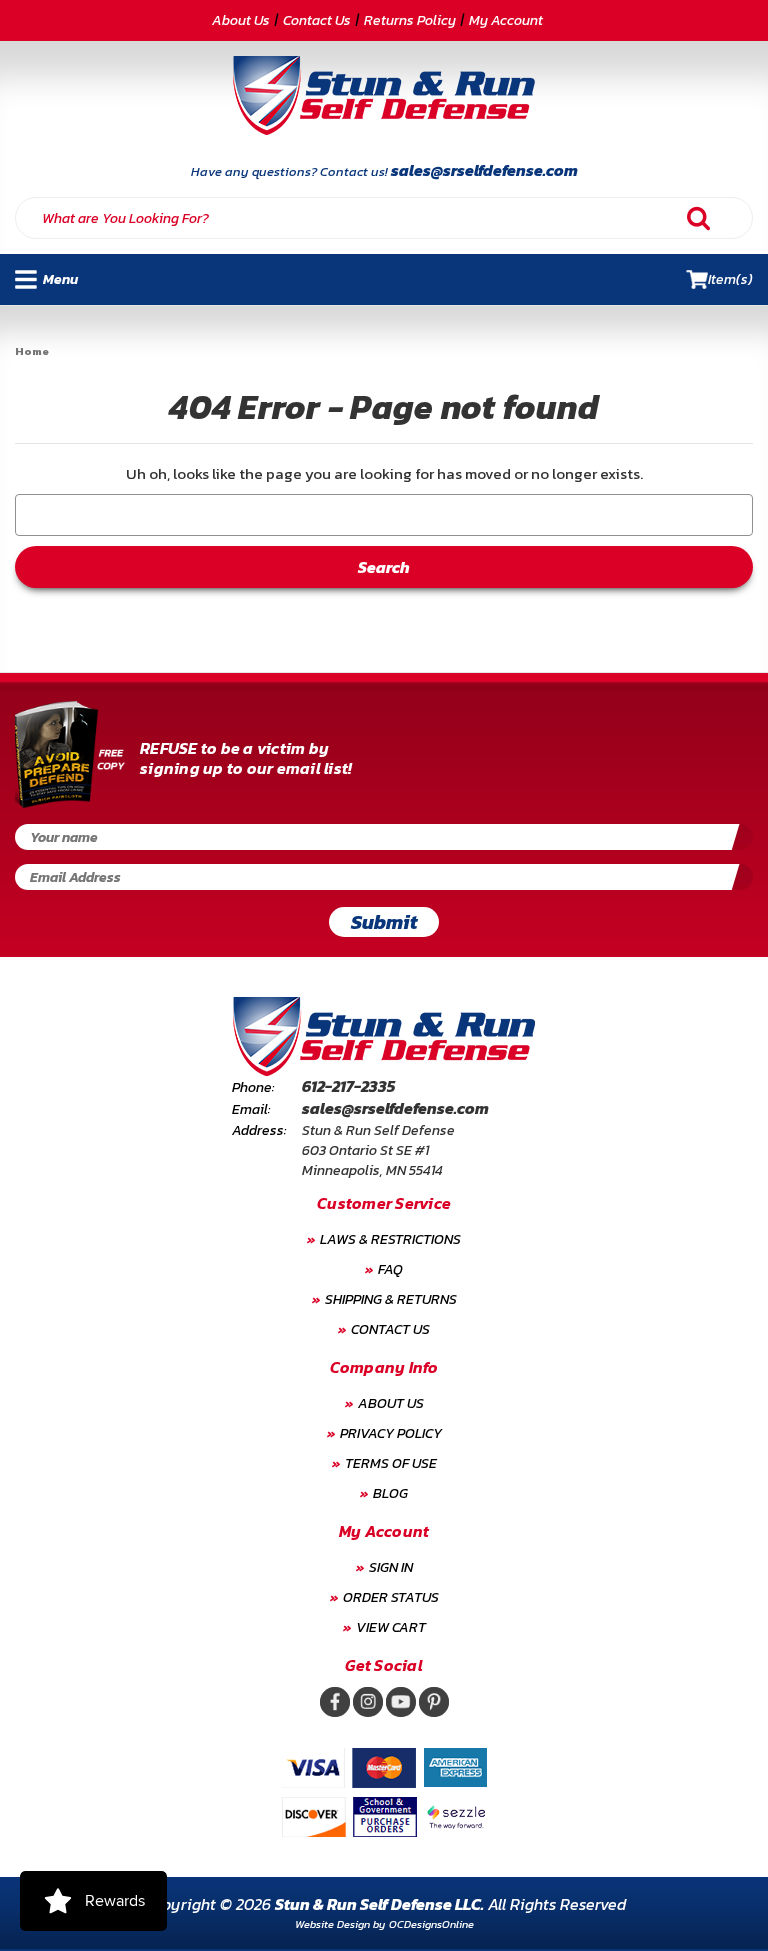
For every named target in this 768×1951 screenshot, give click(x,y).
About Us (241, 20)
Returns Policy (410, 20)
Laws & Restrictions (390, 1239)
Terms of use (391, 1463)
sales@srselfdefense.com (484, 170)
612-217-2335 (348, 1086)
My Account (506, 20)
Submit (384, 922)
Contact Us (317, 20)
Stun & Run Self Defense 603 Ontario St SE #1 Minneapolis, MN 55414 (378, 1151)
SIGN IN (391, 1567)
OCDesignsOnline (431, 1924)
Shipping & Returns (391, 1299)
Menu (57, 279)
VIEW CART (391, 1627)
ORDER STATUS (391, 1597)
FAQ (390, 1269)
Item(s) (730, 279)
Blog (390, 1493)
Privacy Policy (391, 1433)
